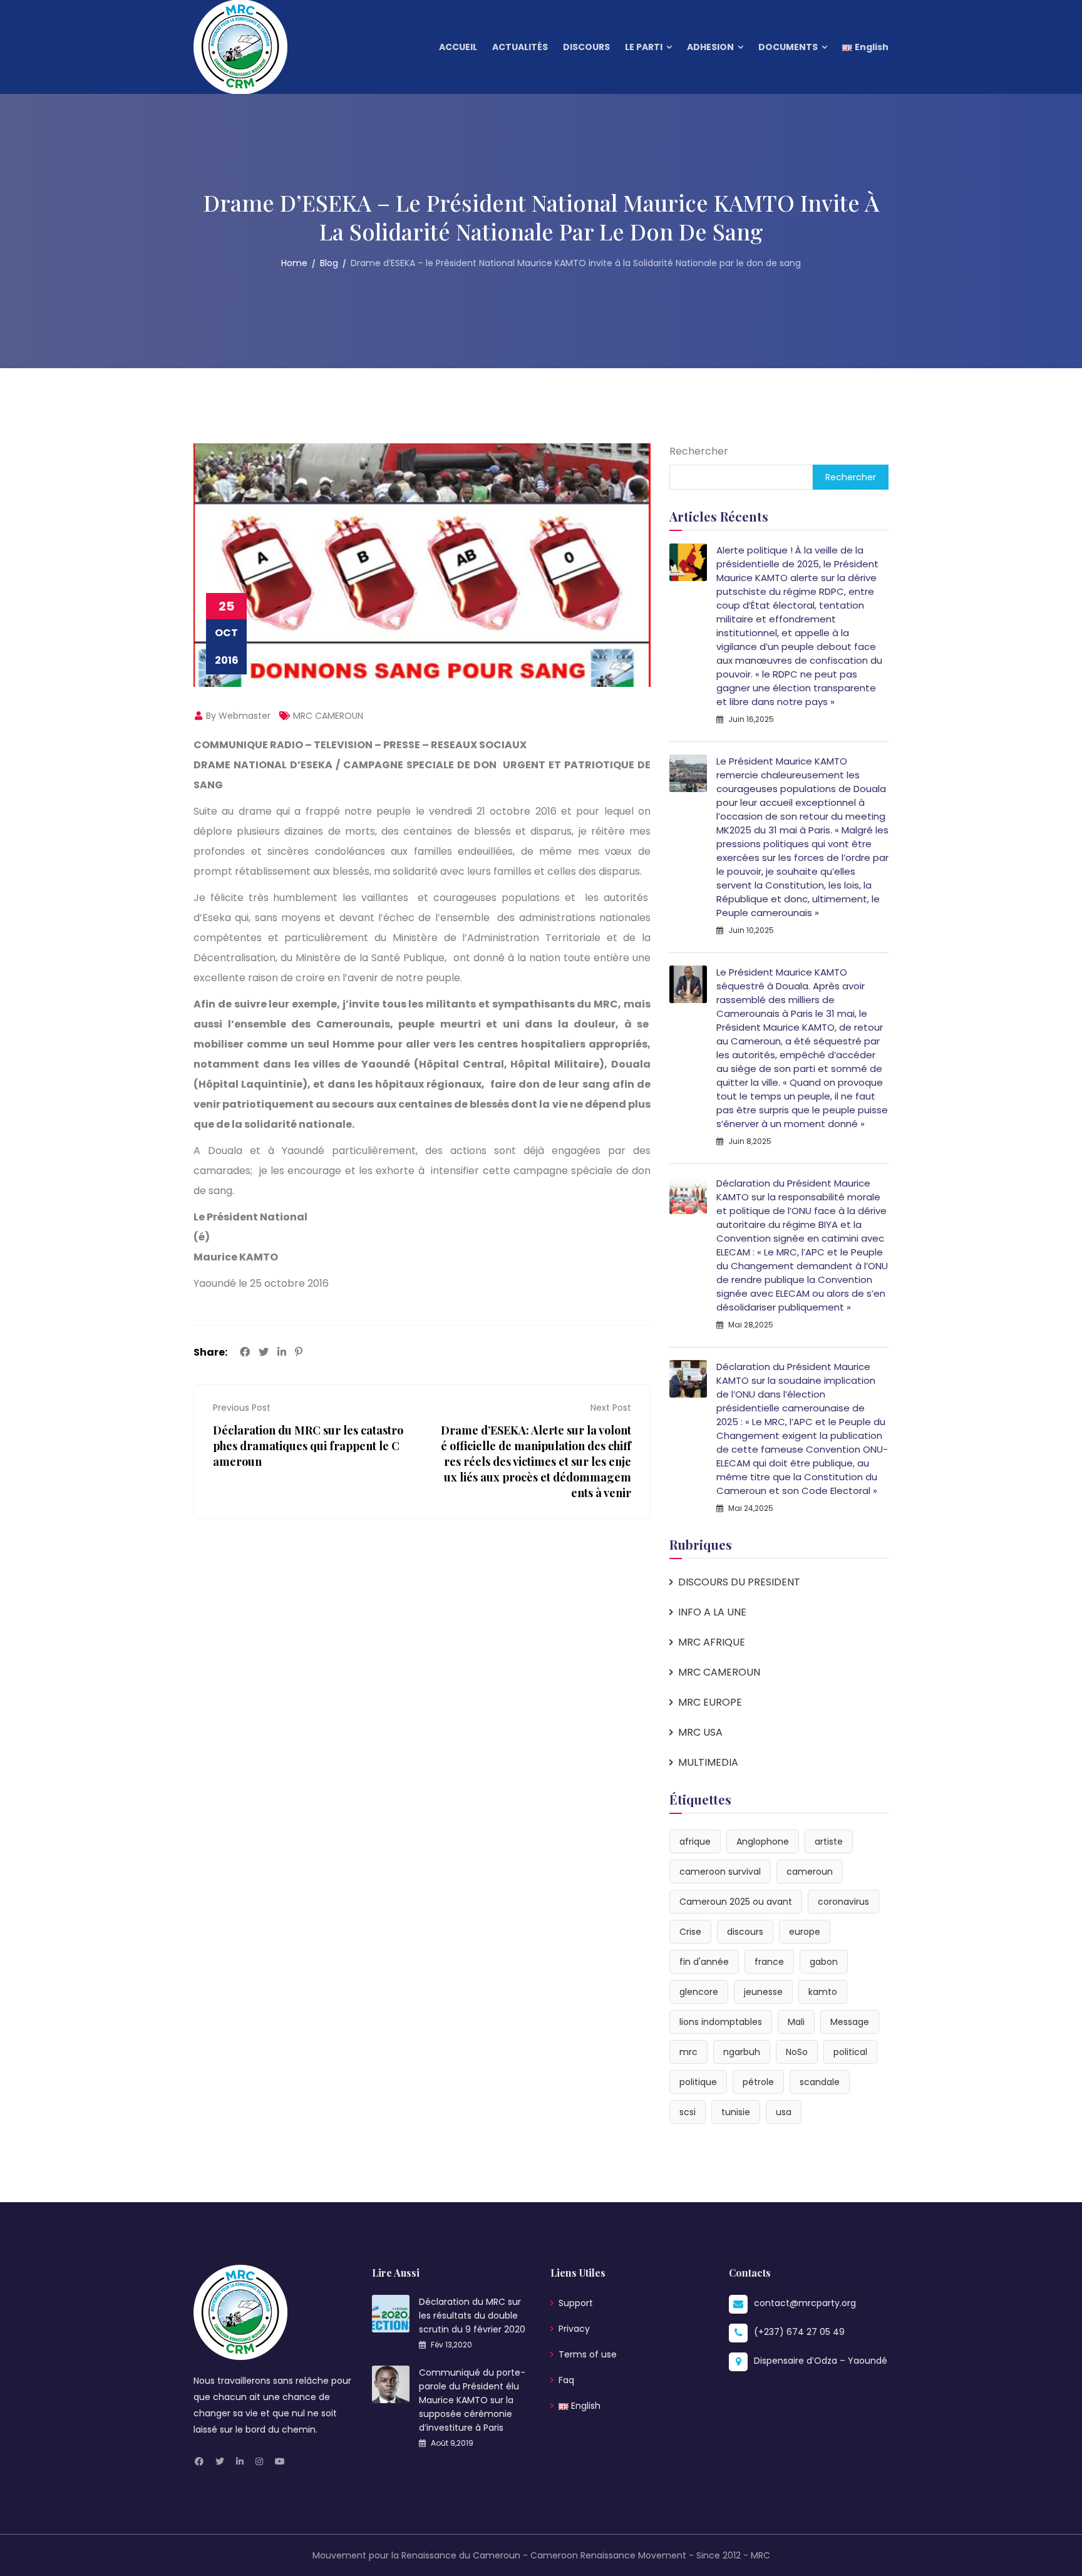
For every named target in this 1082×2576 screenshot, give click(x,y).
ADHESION (710, 47)
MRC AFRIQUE (712, 1642)
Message (850, 2022)
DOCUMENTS (788, 47)
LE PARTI (644, 47)
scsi (688, 2112)
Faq (566, 2380)
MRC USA (700, 1732)
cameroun (810, 1872)
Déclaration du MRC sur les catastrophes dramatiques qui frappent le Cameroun (308, 1446)
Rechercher (699, 451)
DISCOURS (586, 47)
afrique (695, 1842)
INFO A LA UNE (712, 1612)
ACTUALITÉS (520, 47)
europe (805, 1932)
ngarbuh (742, 2052)
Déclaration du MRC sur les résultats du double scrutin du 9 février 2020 (472, 2316)
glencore (699, 1992)
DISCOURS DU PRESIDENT (739, 1582)
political (850, 2052)
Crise (690, 1932)
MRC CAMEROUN (328, 716)
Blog (329, 263)
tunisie (736, 2112)
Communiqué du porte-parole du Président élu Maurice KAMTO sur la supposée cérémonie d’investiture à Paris (472, 2400)
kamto (823, 1992)
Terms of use (588, 2354)
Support (576, 2303)
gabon (824, 1962)
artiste (829, 1842)
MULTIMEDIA (708, 1762)
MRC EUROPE (710, 1702)
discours (745, 1932)
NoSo (797, 2052)
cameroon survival (720, 1872)
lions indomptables (721, 2022)
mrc (688, 2052)
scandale (820, 2082)
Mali (796, 2022)
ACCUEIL (458, 47)
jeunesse (763, 1992)
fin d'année (704, 1962)
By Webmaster (237, 716)
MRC (760, 2555)
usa (784, 2112)
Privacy (574, 2329)
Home (294, 263)
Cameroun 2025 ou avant (736, 1902)
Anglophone (763, 1842)
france (769, 1962)
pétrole (758, 2082)
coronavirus (843, 1902)
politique (698, 2082)
